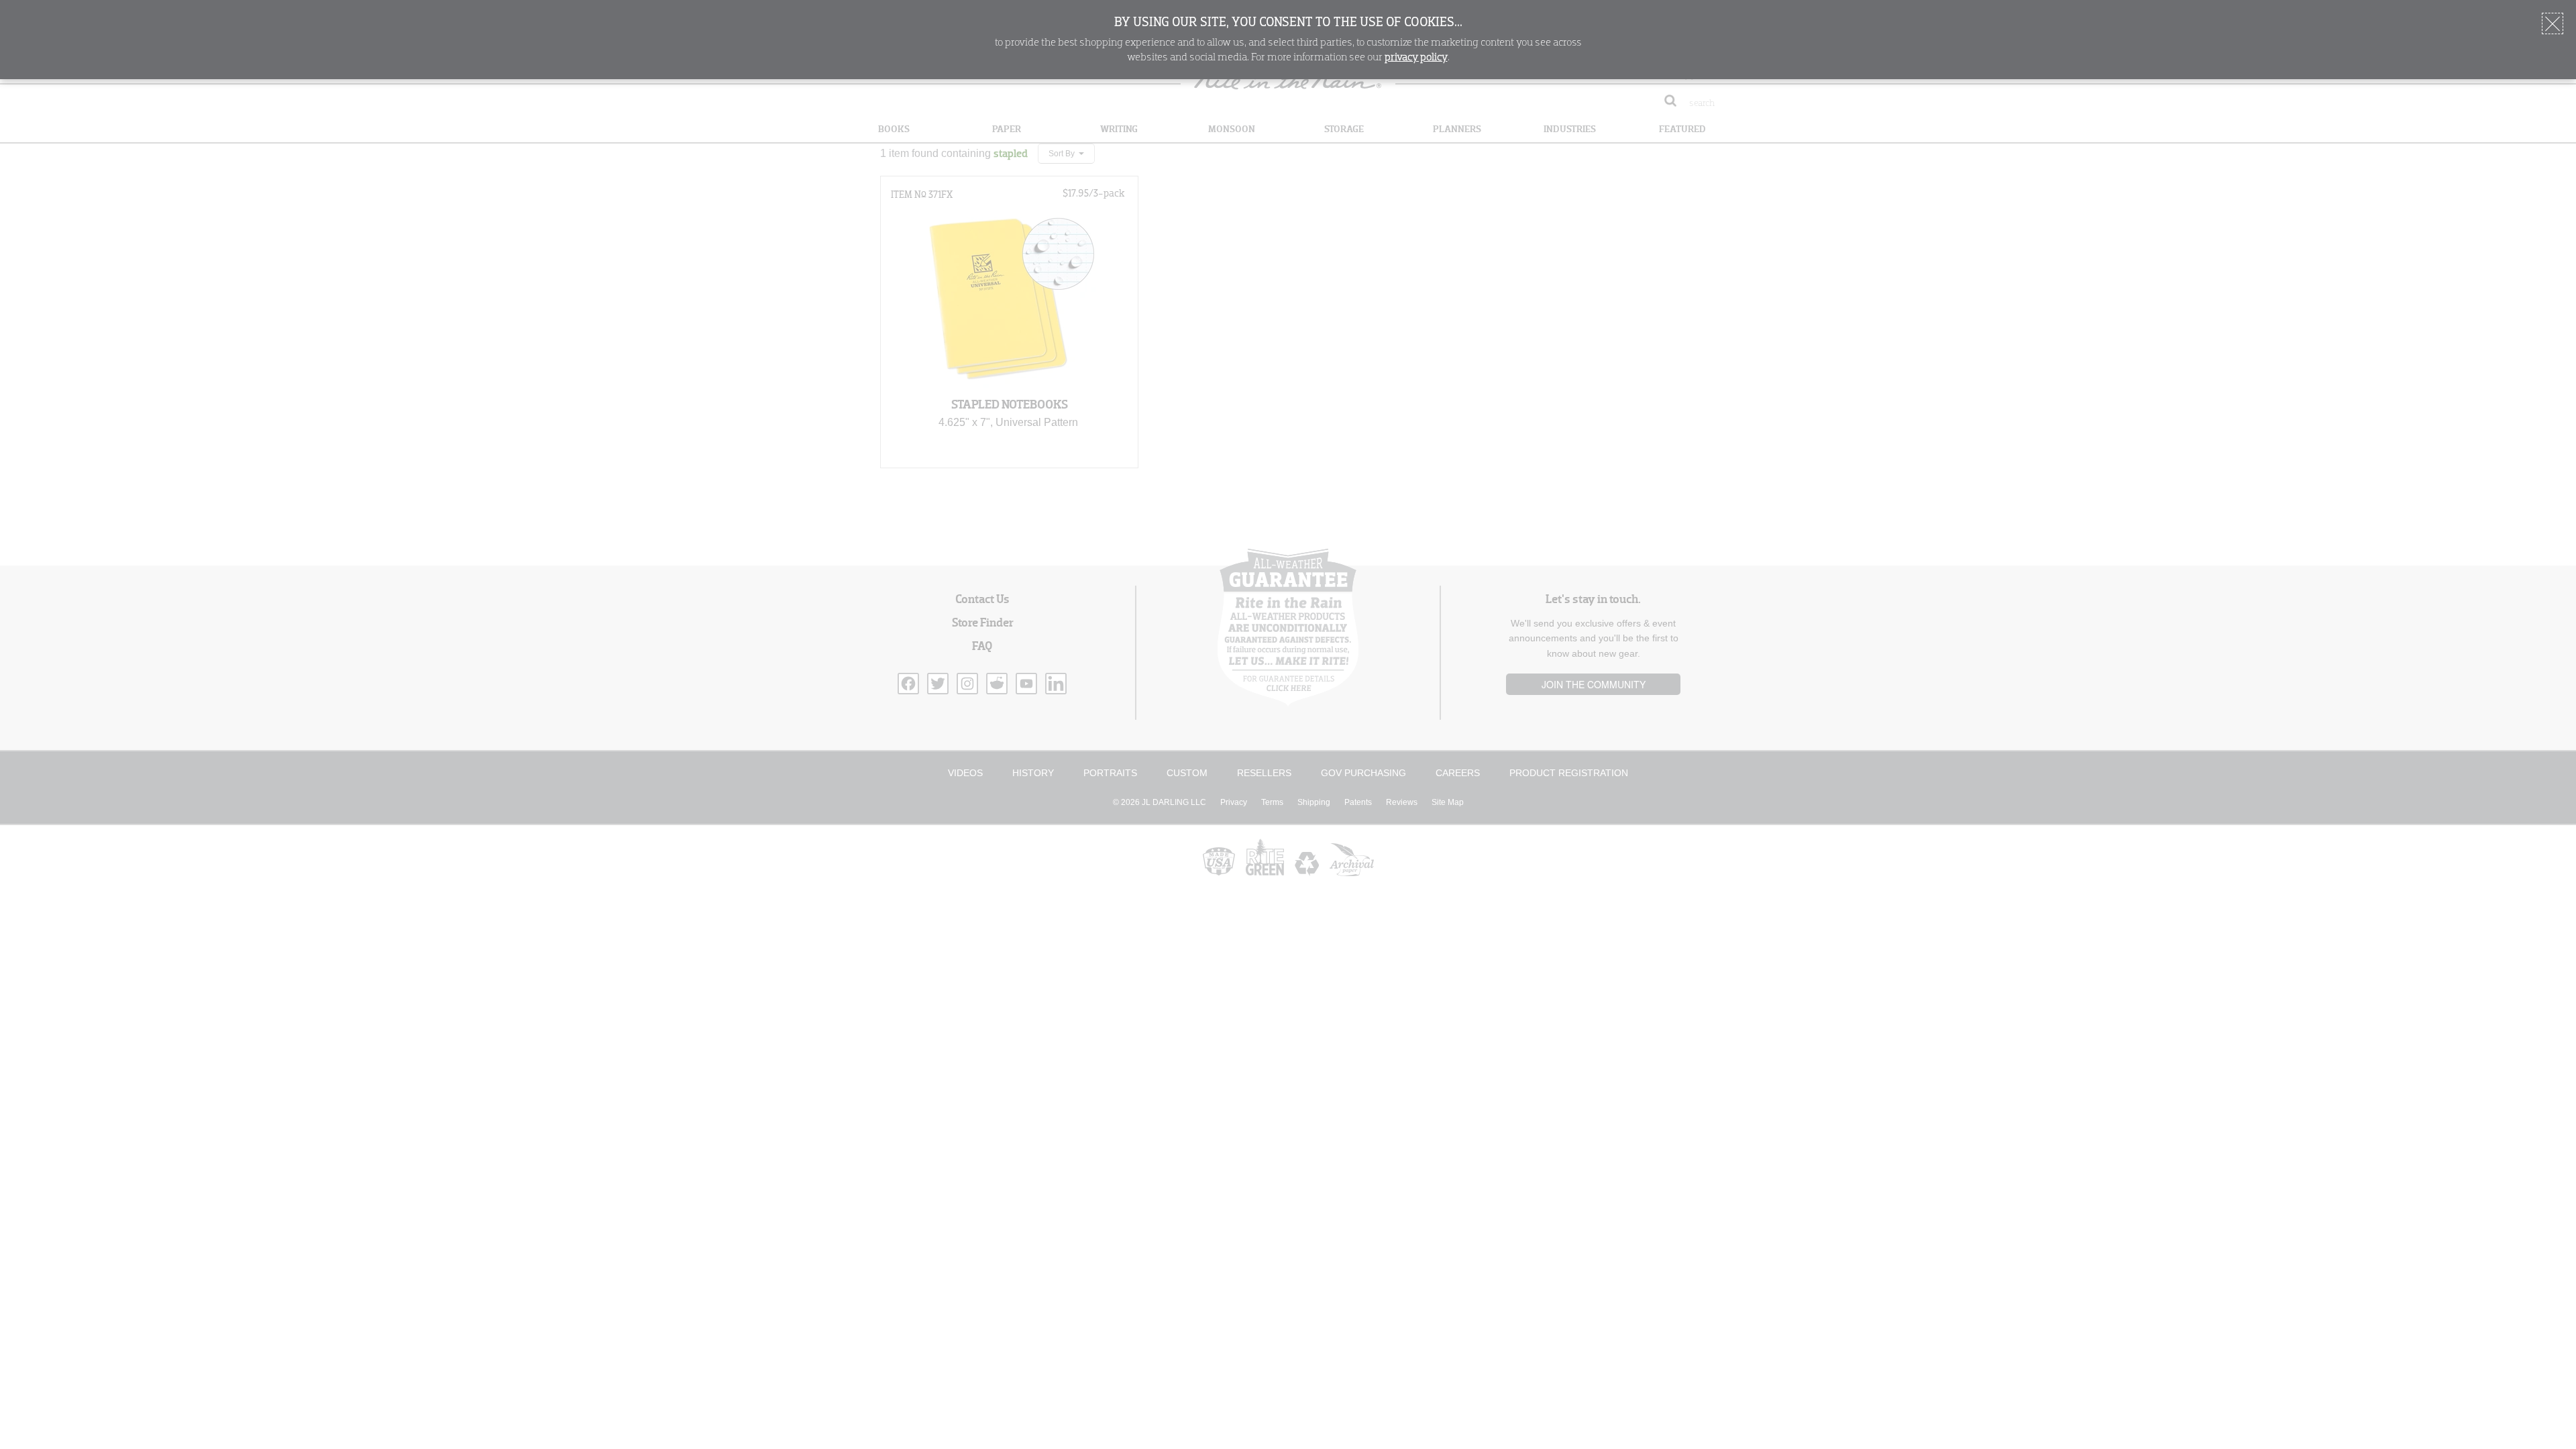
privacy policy (1416, 58)
